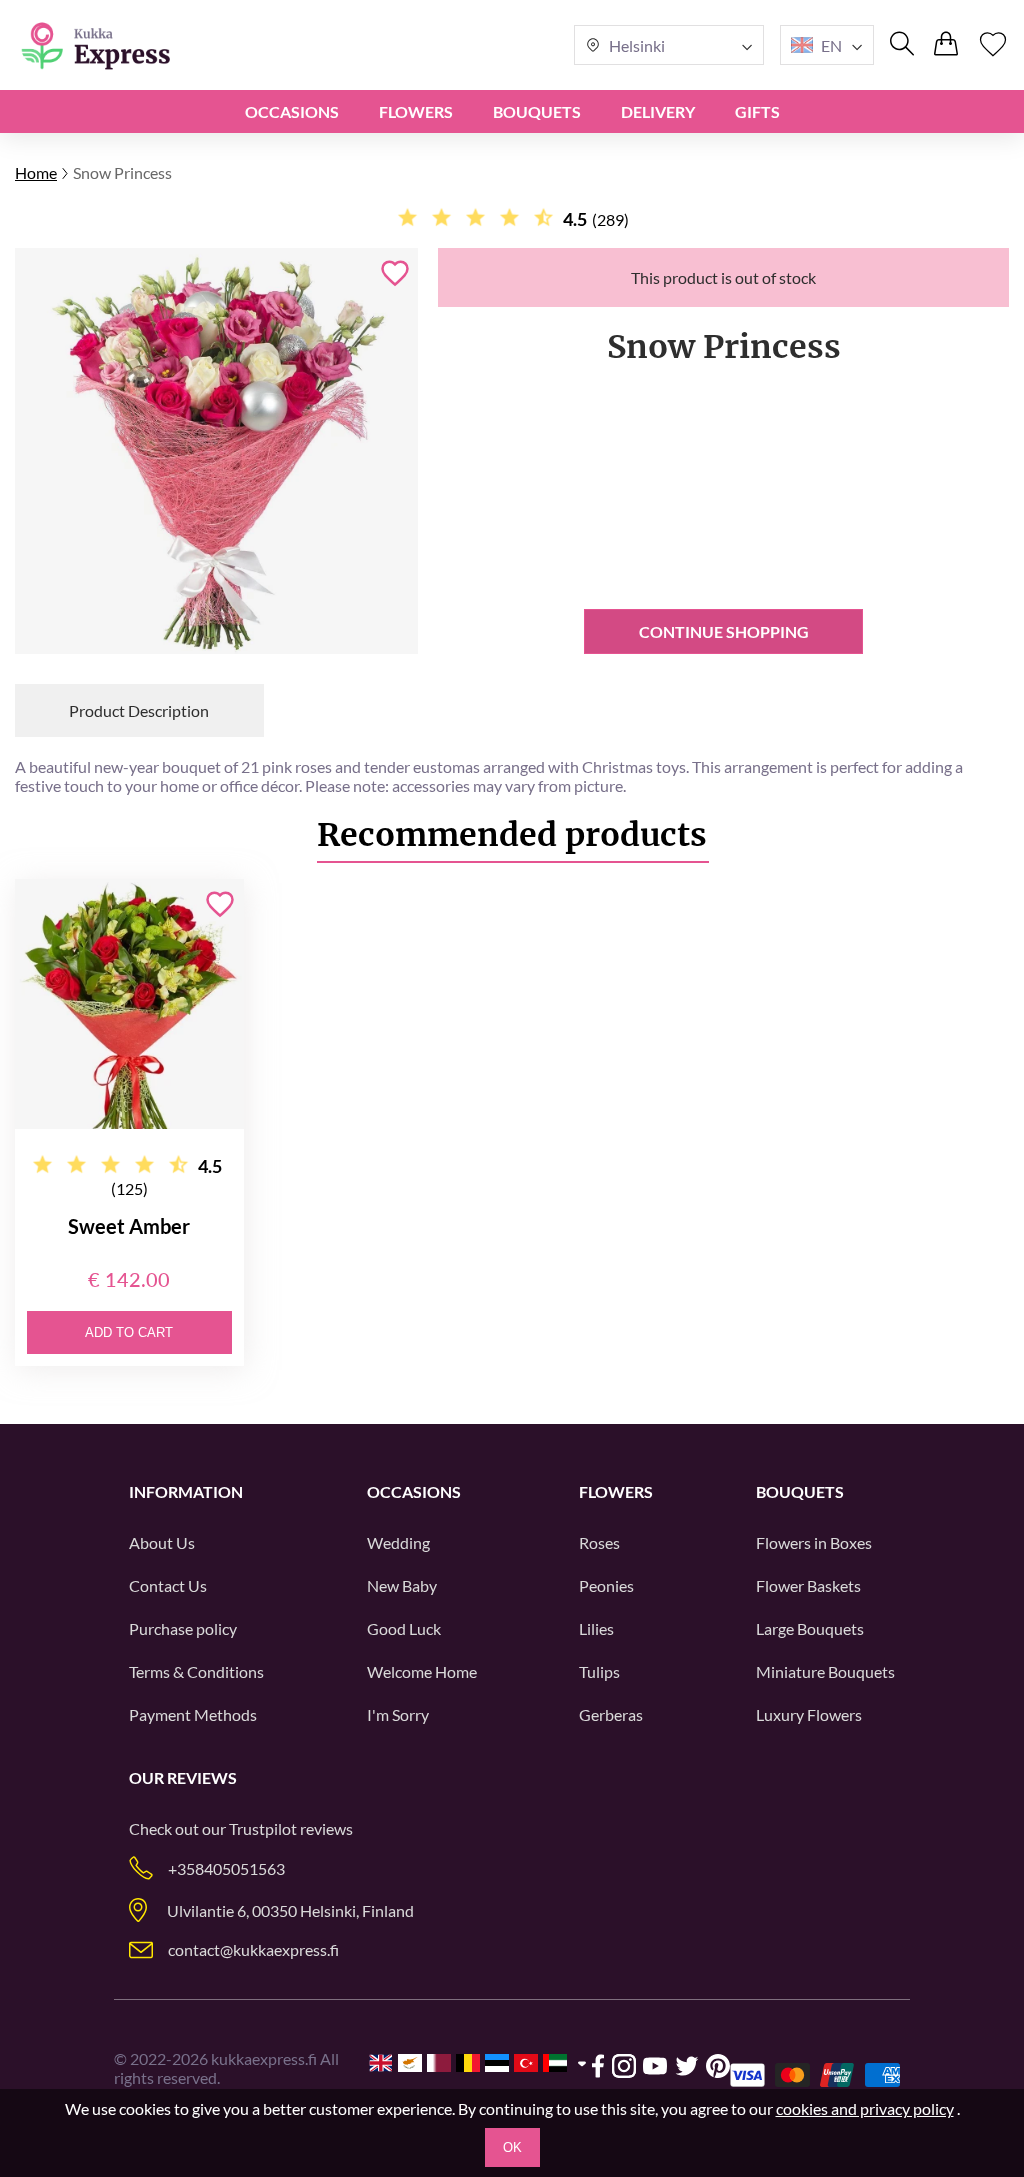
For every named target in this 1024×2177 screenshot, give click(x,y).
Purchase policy (183, 1628)
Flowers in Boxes (814, 1542)
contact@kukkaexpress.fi (253, 1949)
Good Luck (404, 1628)
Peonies (606, 1585)
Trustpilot (263, 1828)
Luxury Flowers (809, 1714)
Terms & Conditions (196, 1671)
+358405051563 (226, 1868)
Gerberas (611, 1714)
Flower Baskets (808, 1585)
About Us (162, 1542)
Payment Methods (193, 1714)
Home (36, 172)
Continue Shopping (724, 631)
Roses (599, 1542)
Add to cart (129, 1332)
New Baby (402, 1585)
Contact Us (168, 1585)
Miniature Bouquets (825, 1671)
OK (512, 2147)
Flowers (416, 111)
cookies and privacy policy (865, 2108)
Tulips (599, 1671)
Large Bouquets (810, 1628)
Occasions (292, 111)
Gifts (757, 111)
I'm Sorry (398, 1714)
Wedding (398, 1542)
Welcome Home (422, 1671)
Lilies (596, 1628)
